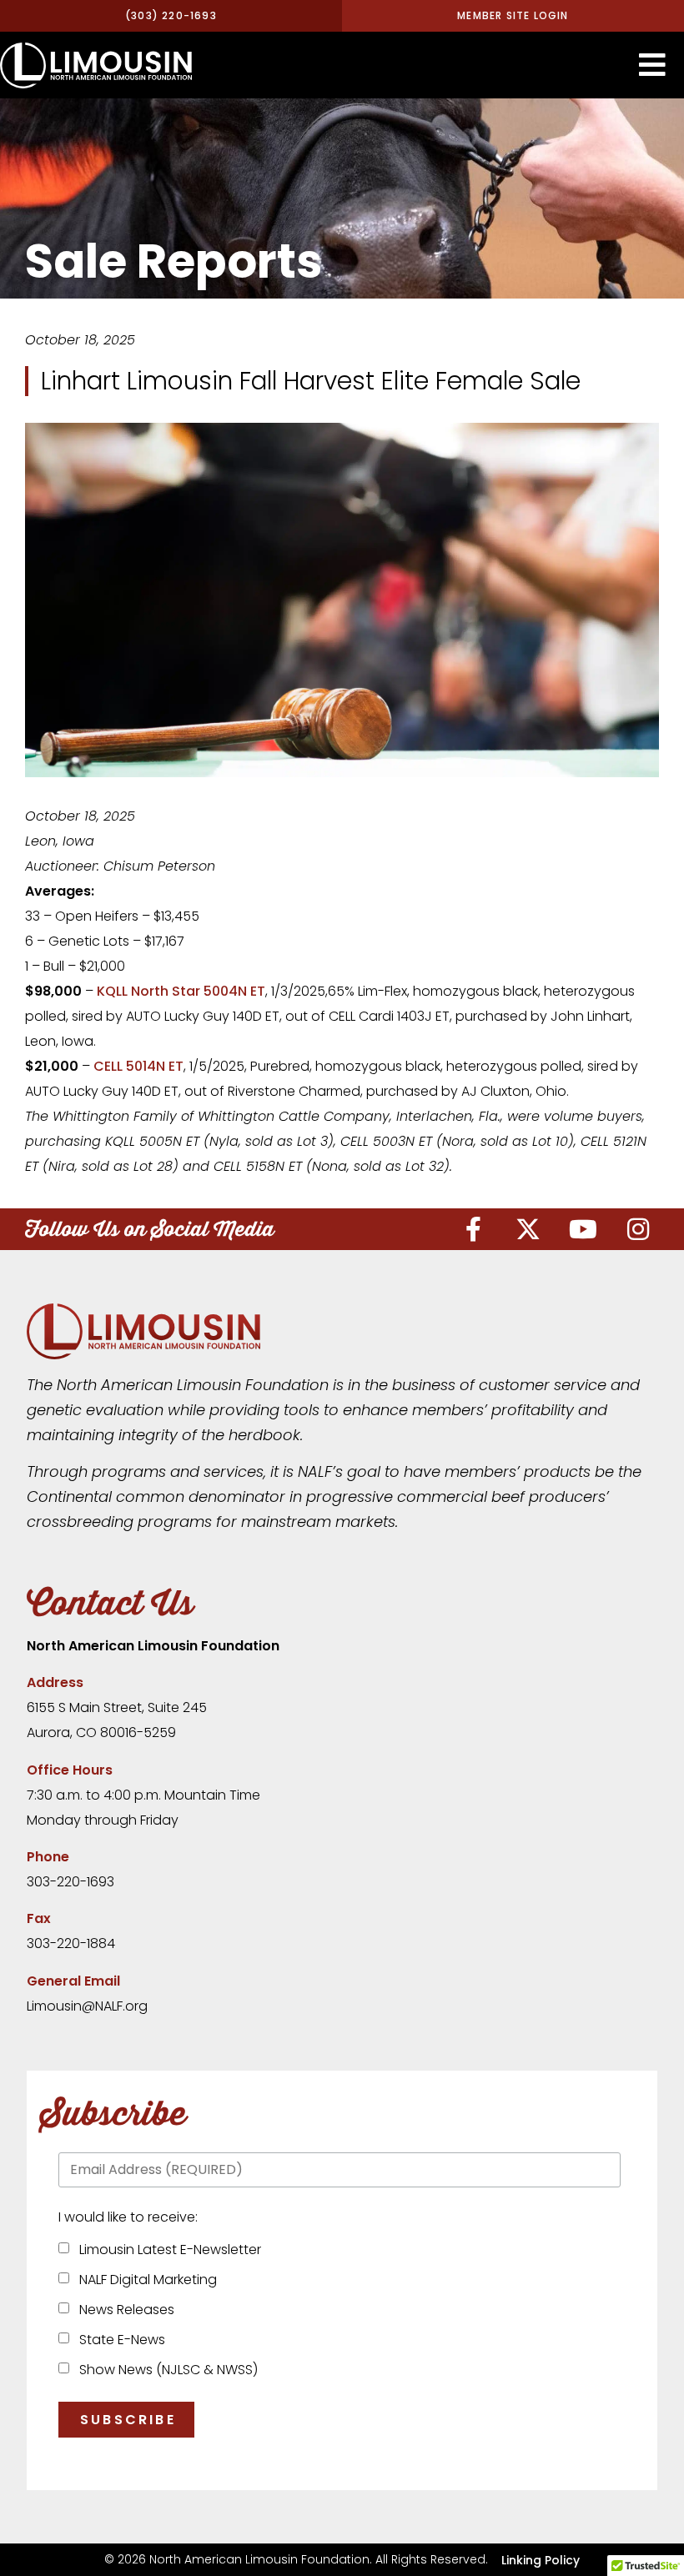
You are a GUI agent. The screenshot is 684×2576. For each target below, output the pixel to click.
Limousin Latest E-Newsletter (167, 2250)
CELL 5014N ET (138, 1066)
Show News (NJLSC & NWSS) (165, 2370)
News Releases (123, 2310)
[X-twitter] (528, 1229)
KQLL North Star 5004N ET (181, 991)
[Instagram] (638, 1229)
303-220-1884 (71, 1943)
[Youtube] (583, 1229)
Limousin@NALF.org (87, 2006)
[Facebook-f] (473, 1229)
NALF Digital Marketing (145, 2280)
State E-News (119, 2340)
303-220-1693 (70, 1882)
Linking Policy (541, 2560)
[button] (652, 65)
